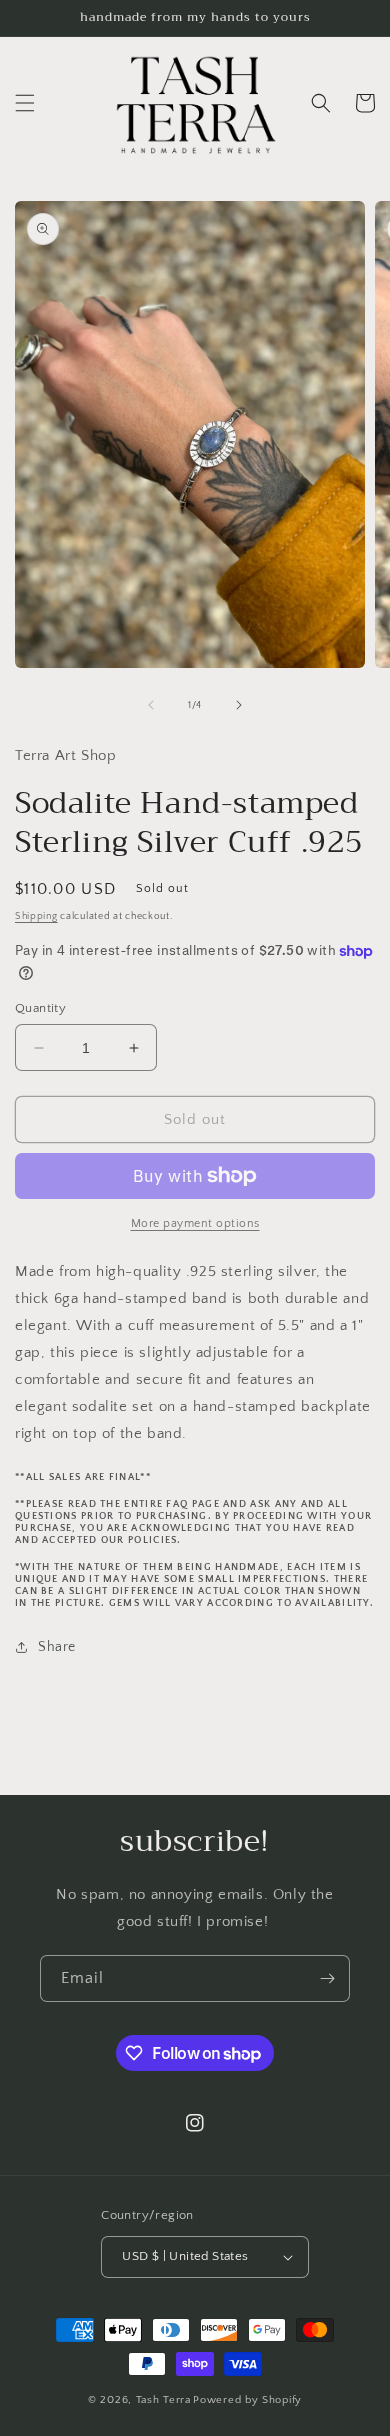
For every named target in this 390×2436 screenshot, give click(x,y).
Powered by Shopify (247, 2400)
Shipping (36, 916)
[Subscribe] (327, 1978)
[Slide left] (151, 705)
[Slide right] (239, 705)
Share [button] (57, 1647)
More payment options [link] (195, 1223)
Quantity (40, 1008)
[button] (25, 103)
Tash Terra (163, 2400)
